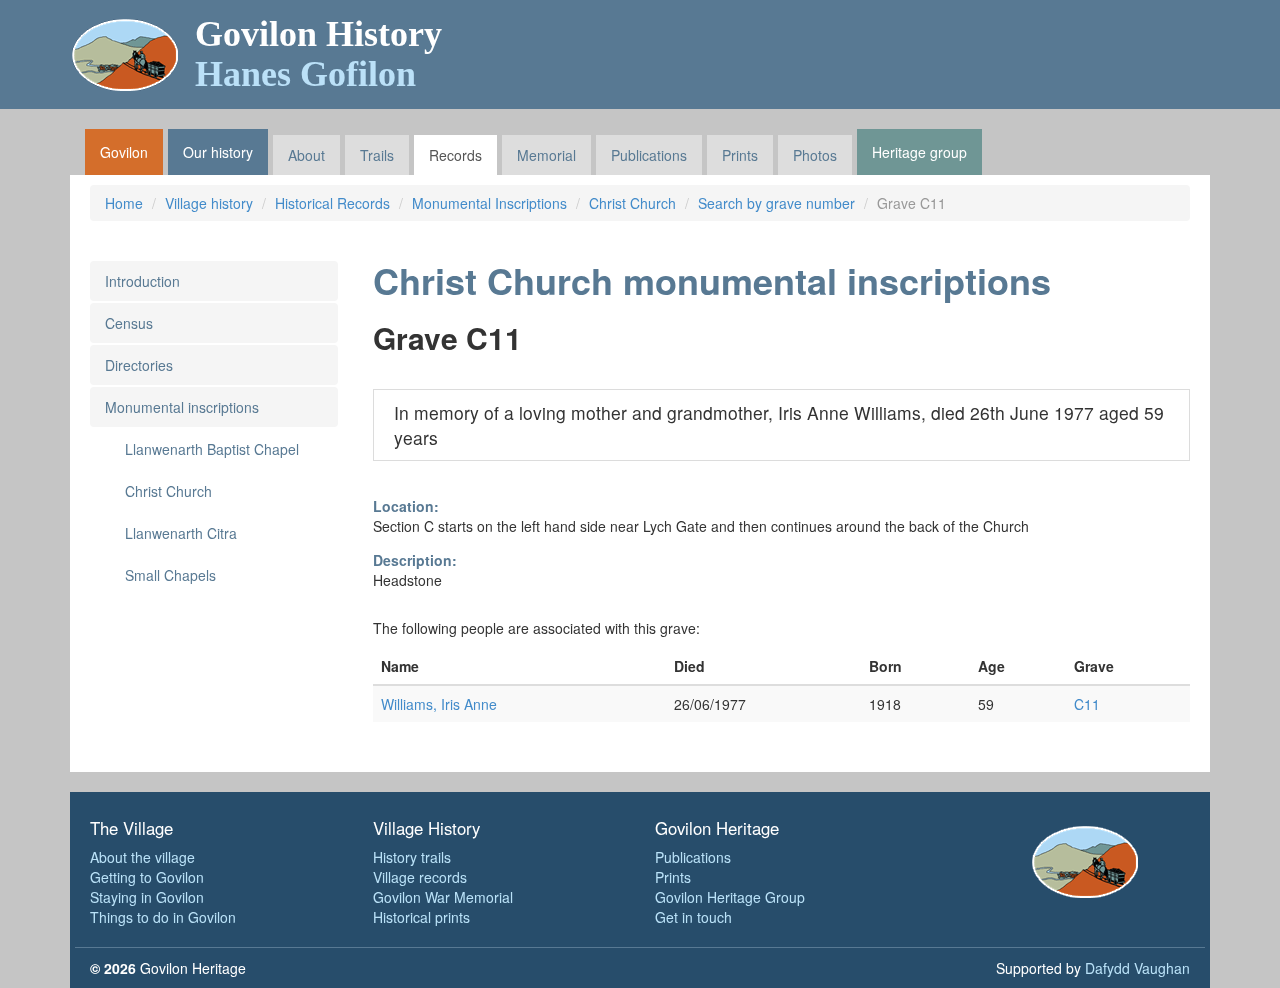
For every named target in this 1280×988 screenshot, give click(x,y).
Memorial (546, 155)
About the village (142, 857)
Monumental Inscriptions (489, 203)
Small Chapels (170, 575)
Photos (815, 155)
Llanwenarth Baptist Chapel (212, 449)
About (306, 155)
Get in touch (693, 917)
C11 (1087, 704)
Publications (649, 155)
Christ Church (632, 203)
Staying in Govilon (147, 897)
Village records (420, 877)
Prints (740, 155)
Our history (218, 152)
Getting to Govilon (147, 877)
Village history (209, 203)
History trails (412, 857)
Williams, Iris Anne (439, 704)
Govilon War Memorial (443, 897)
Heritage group (919, 152)
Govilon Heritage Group (730, 897)
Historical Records (332, 203)
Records (455, 155)
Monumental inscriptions (182, 407)
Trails (377, 155)
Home (124, 203)
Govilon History (318, 54)
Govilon (124, 152)
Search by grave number (776, 203)
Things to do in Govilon (163, 917)
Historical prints (421, 917)
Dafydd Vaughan (1137, 968)
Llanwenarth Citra (181, 533)
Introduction (142, 281)
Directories (139, 365)
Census (129, 323)
